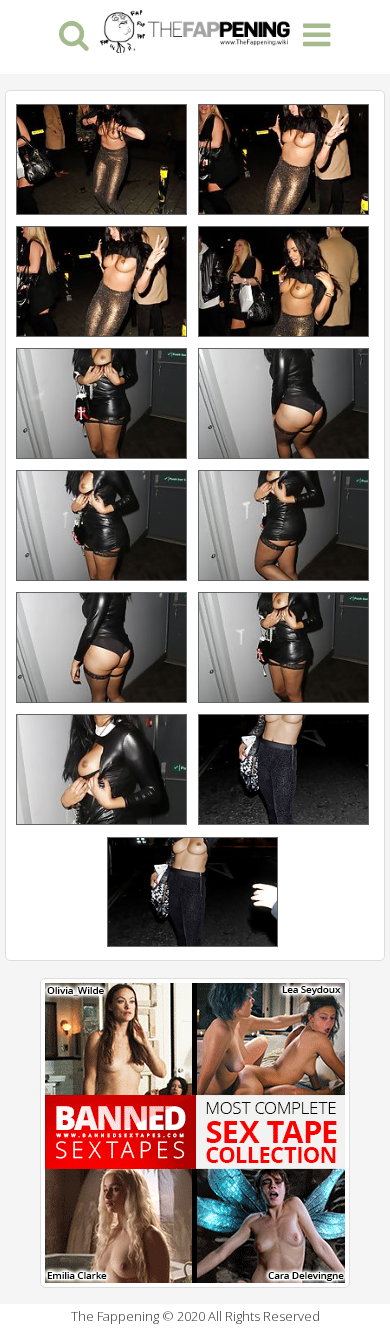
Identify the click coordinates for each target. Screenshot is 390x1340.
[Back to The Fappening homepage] (195, 29)
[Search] (73, 33)
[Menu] (316, 33)
